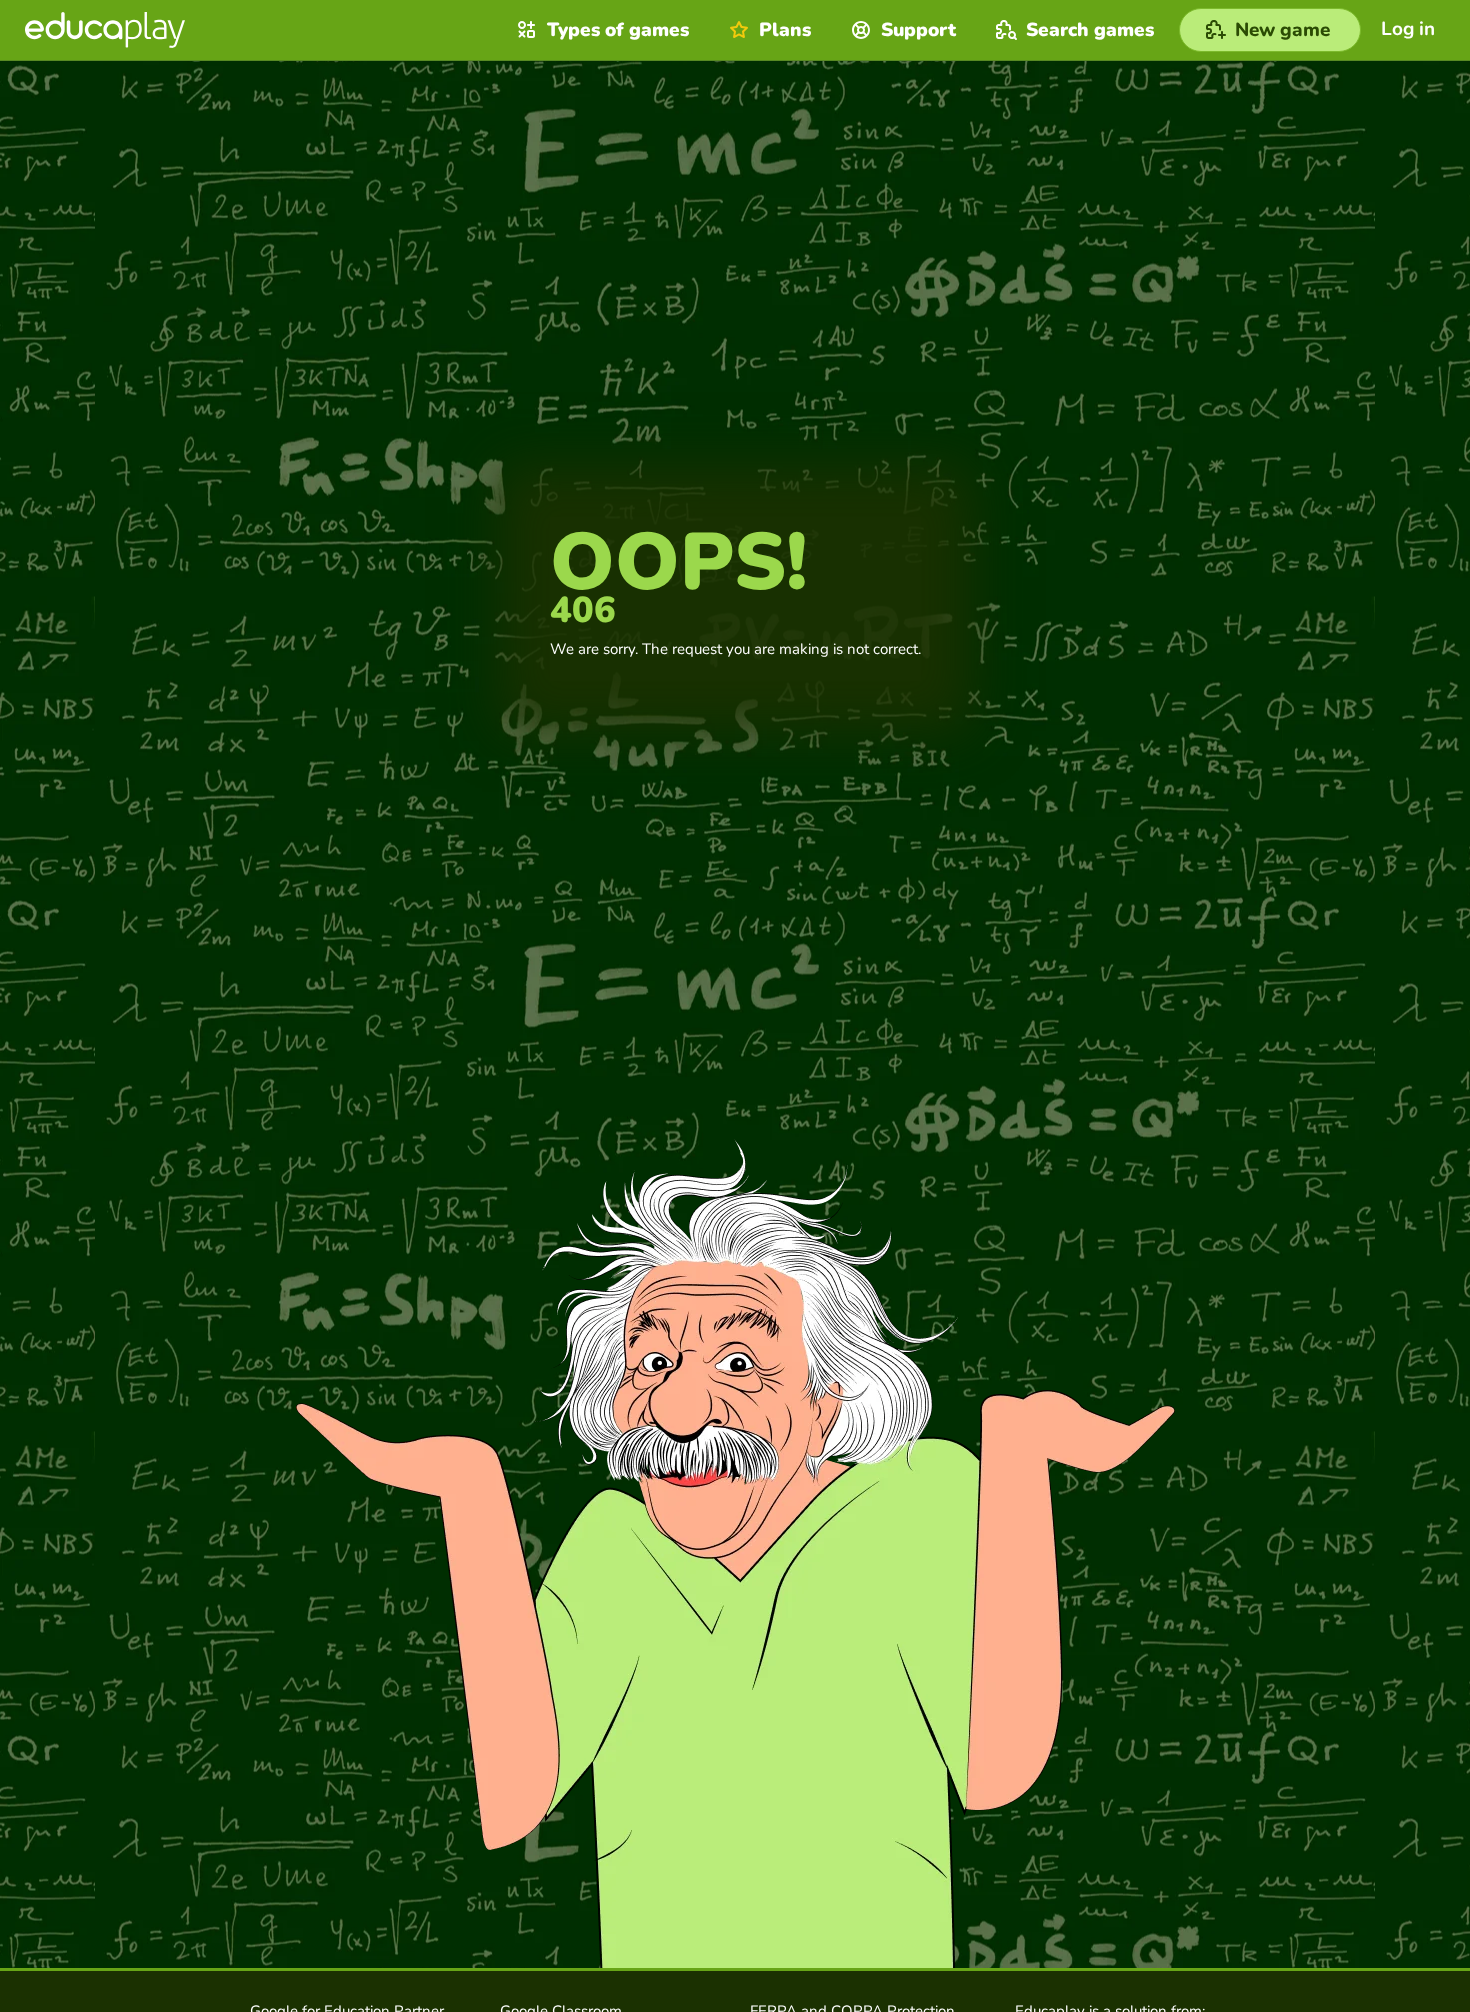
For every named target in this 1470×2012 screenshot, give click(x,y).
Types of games (618, 30)
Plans (785, 30)
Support (918, 30)
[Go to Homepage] (105, 30)
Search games (1090, 30)
